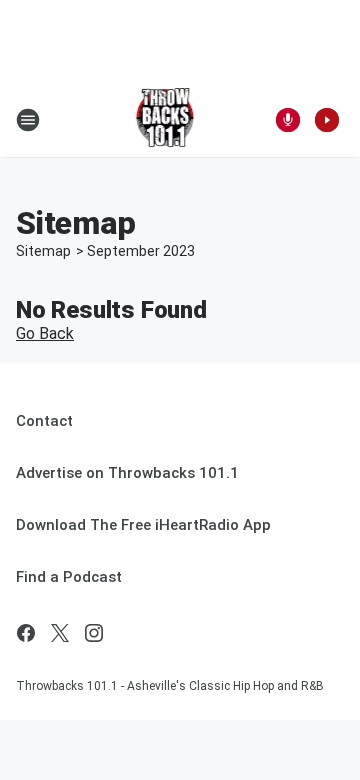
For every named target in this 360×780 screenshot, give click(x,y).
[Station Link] (166, 120)
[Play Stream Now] (327, 120)
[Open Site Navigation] (28, 120)
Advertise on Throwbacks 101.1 (127, 473)
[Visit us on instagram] (94, 633)
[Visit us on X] (60, 633)
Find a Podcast (69, 577)
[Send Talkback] (288, 120)
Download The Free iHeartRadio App (143, 525)
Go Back (45, 333)
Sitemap (43, 251)
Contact (44, 421)
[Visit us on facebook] (26, 633)
